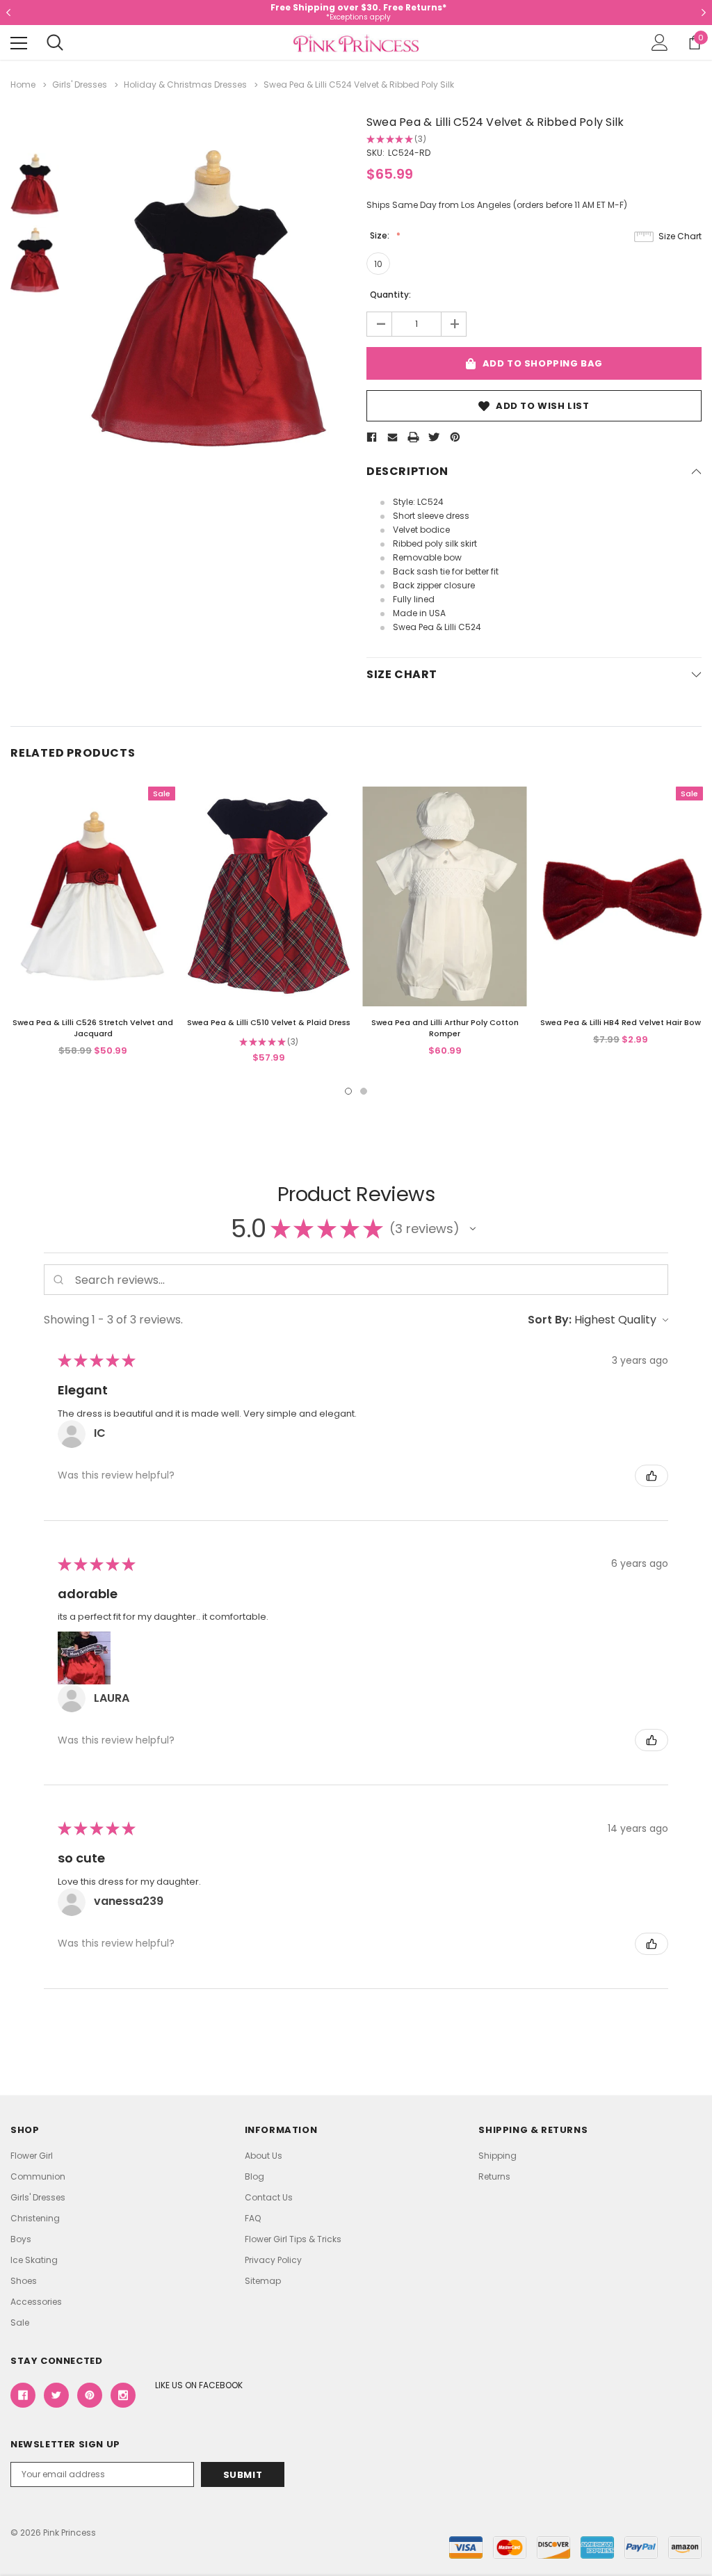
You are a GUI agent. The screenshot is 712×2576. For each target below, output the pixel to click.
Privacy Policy (273, 2260)
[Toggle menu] (19, 43)
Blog (254, 2176)
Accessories (36, 2302)
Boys (21, 2239)
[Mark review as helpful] (652, 1476)
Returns (494, 2176)
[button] (473, 1229)
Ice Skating (34, 2260)
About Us (264, 2156)
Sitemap (263, 2281)
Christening (35, 2218)
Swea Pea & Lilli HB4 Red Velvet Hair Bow (621, 1022)
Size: (381, 235)
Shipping (497, 2156)
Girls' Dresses (38, 2197)
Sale (20, 2323)
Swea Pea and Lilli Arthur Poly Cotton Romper (445, 1028)
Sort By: (550, 1320)
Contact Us (269, 2197)
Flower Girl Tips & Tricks (293, 2239)
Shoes (24, 2281)
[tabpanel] (93, 923)
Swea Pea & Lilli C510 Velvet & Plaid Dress (269, 1022)
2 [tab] (364, 1091)
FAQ (253, 2218)
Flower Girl (32, 2156)
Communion (38, 2176)
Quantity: (390, 295)
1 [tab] (348, 1091)
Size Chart (680, 236)
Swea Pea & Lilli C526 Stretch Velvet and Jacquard (93, 1028)
